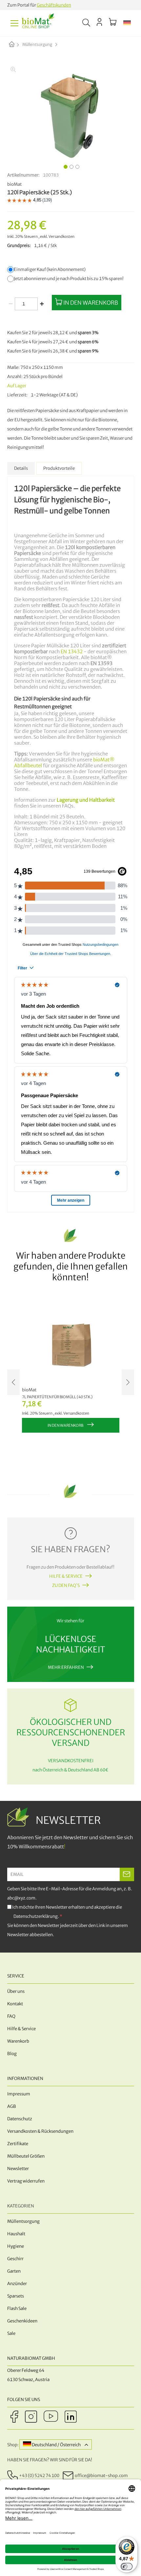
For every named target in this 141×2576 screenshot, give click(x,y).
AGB (12, 2106)
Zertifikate (18, 2144)
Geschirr (15, 2259)
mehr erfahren (66, 1667)
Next (128, 1382)
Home (17, 45)
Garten (14, 2271)
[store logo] (38, 23)
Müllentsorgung (37, 44)
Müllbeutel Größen (26, 2156)
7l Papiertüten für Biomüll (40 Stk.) (57, 1397)
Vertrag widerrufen (26, 2181)
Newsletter (18, 2169)
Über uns (16, 1991)
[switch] (127, 2566)
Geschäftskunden (54, 5)
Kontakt (15, 2004)
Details (21, 468)
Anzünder (17, 2284)
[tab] (21, 468)
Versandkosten (61, 237)
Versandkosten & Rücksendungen (40, 2131)
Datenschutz (20, 2119)
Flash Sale (17, 2309)
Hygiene (16, 2246)
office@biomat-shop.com (101, 2475)
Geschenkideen (22, 2321)
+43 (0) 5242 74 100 (39, 2475)
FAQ (11, 2016)
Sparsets (16, 2296)
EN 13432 (72, 652)
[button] (127, 23)
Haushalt (16, 2234)
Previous (13, 1382)
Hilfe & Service (66, 1576)
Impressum (19, 2094)
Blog (12, 2054)
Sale (11, 2333)
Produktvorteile (59, 468)
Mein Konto (100, 22)
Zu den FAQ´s (66, 1585)
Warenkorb (18, 2041)
